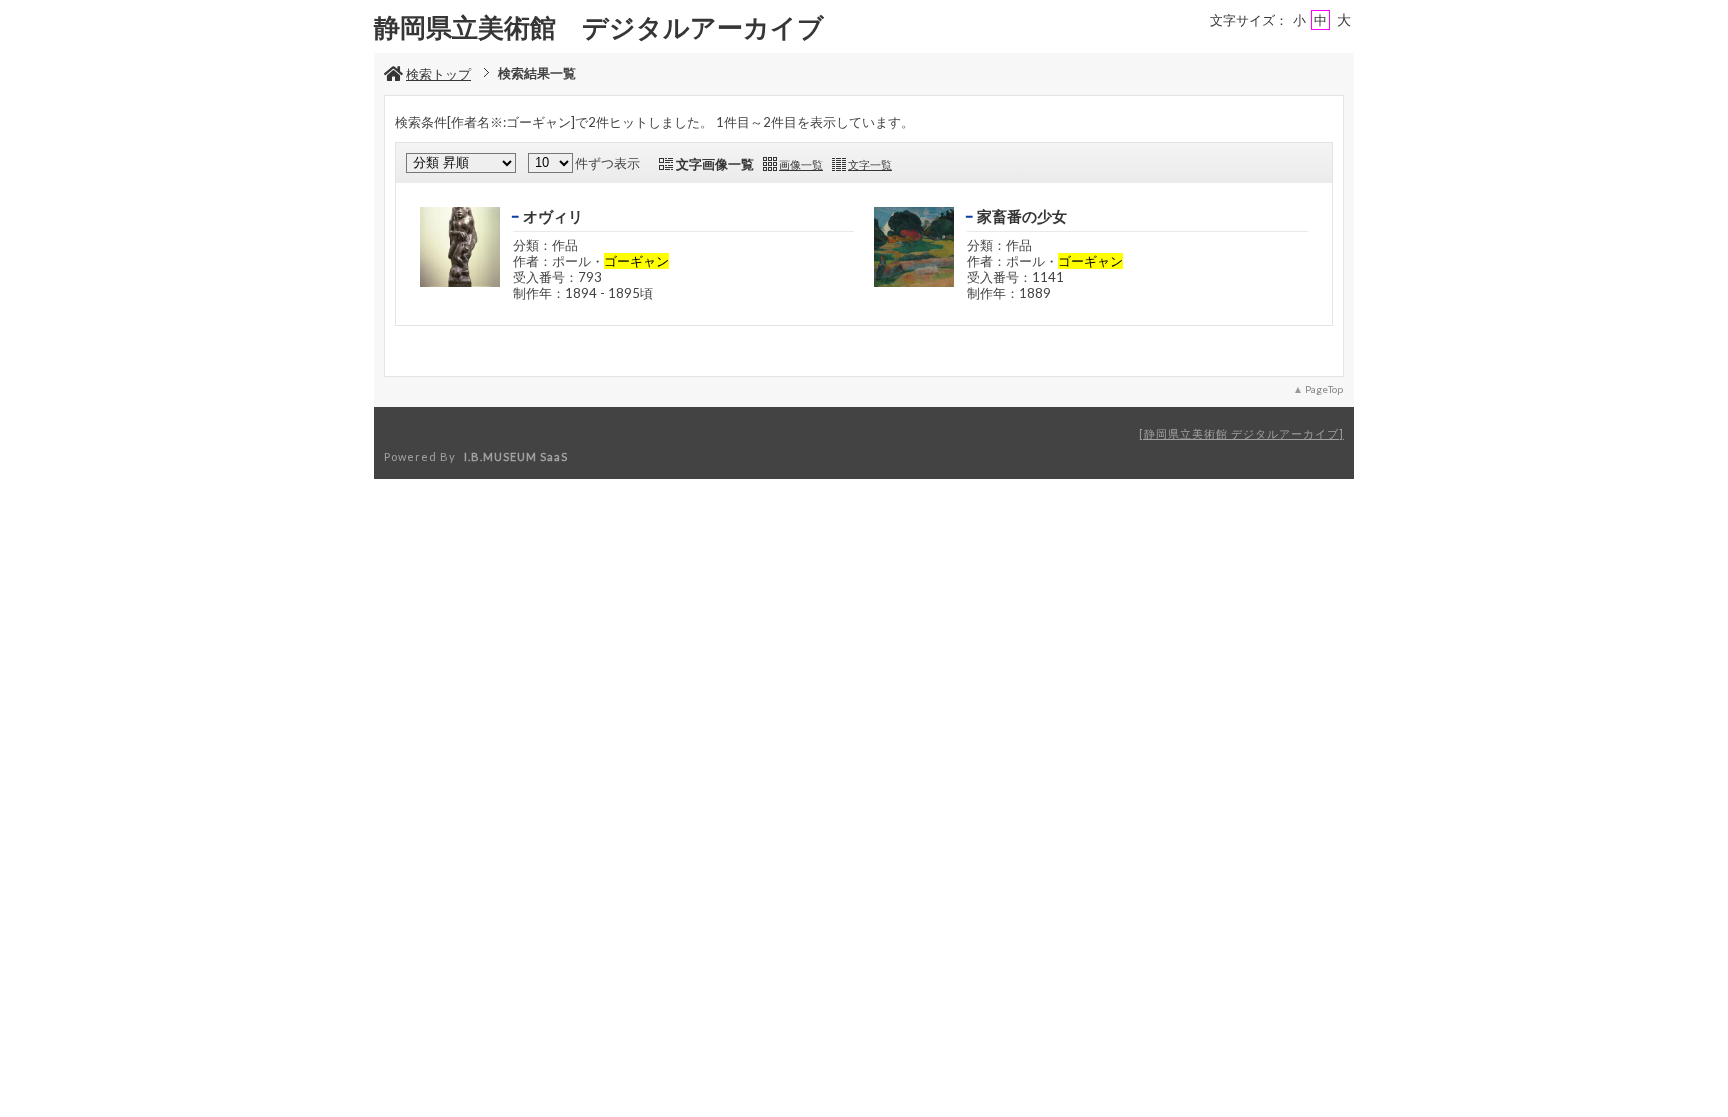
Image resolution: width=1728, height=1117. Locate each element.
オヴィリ (553, 216)
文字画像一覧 (715, 164)
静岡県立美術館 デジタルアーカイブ (1241, 433)
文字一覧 (870, 164)
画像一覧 (801, 164)
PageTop (1324, 389)
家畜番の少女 (1022, 216)
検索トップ (438, 74)
